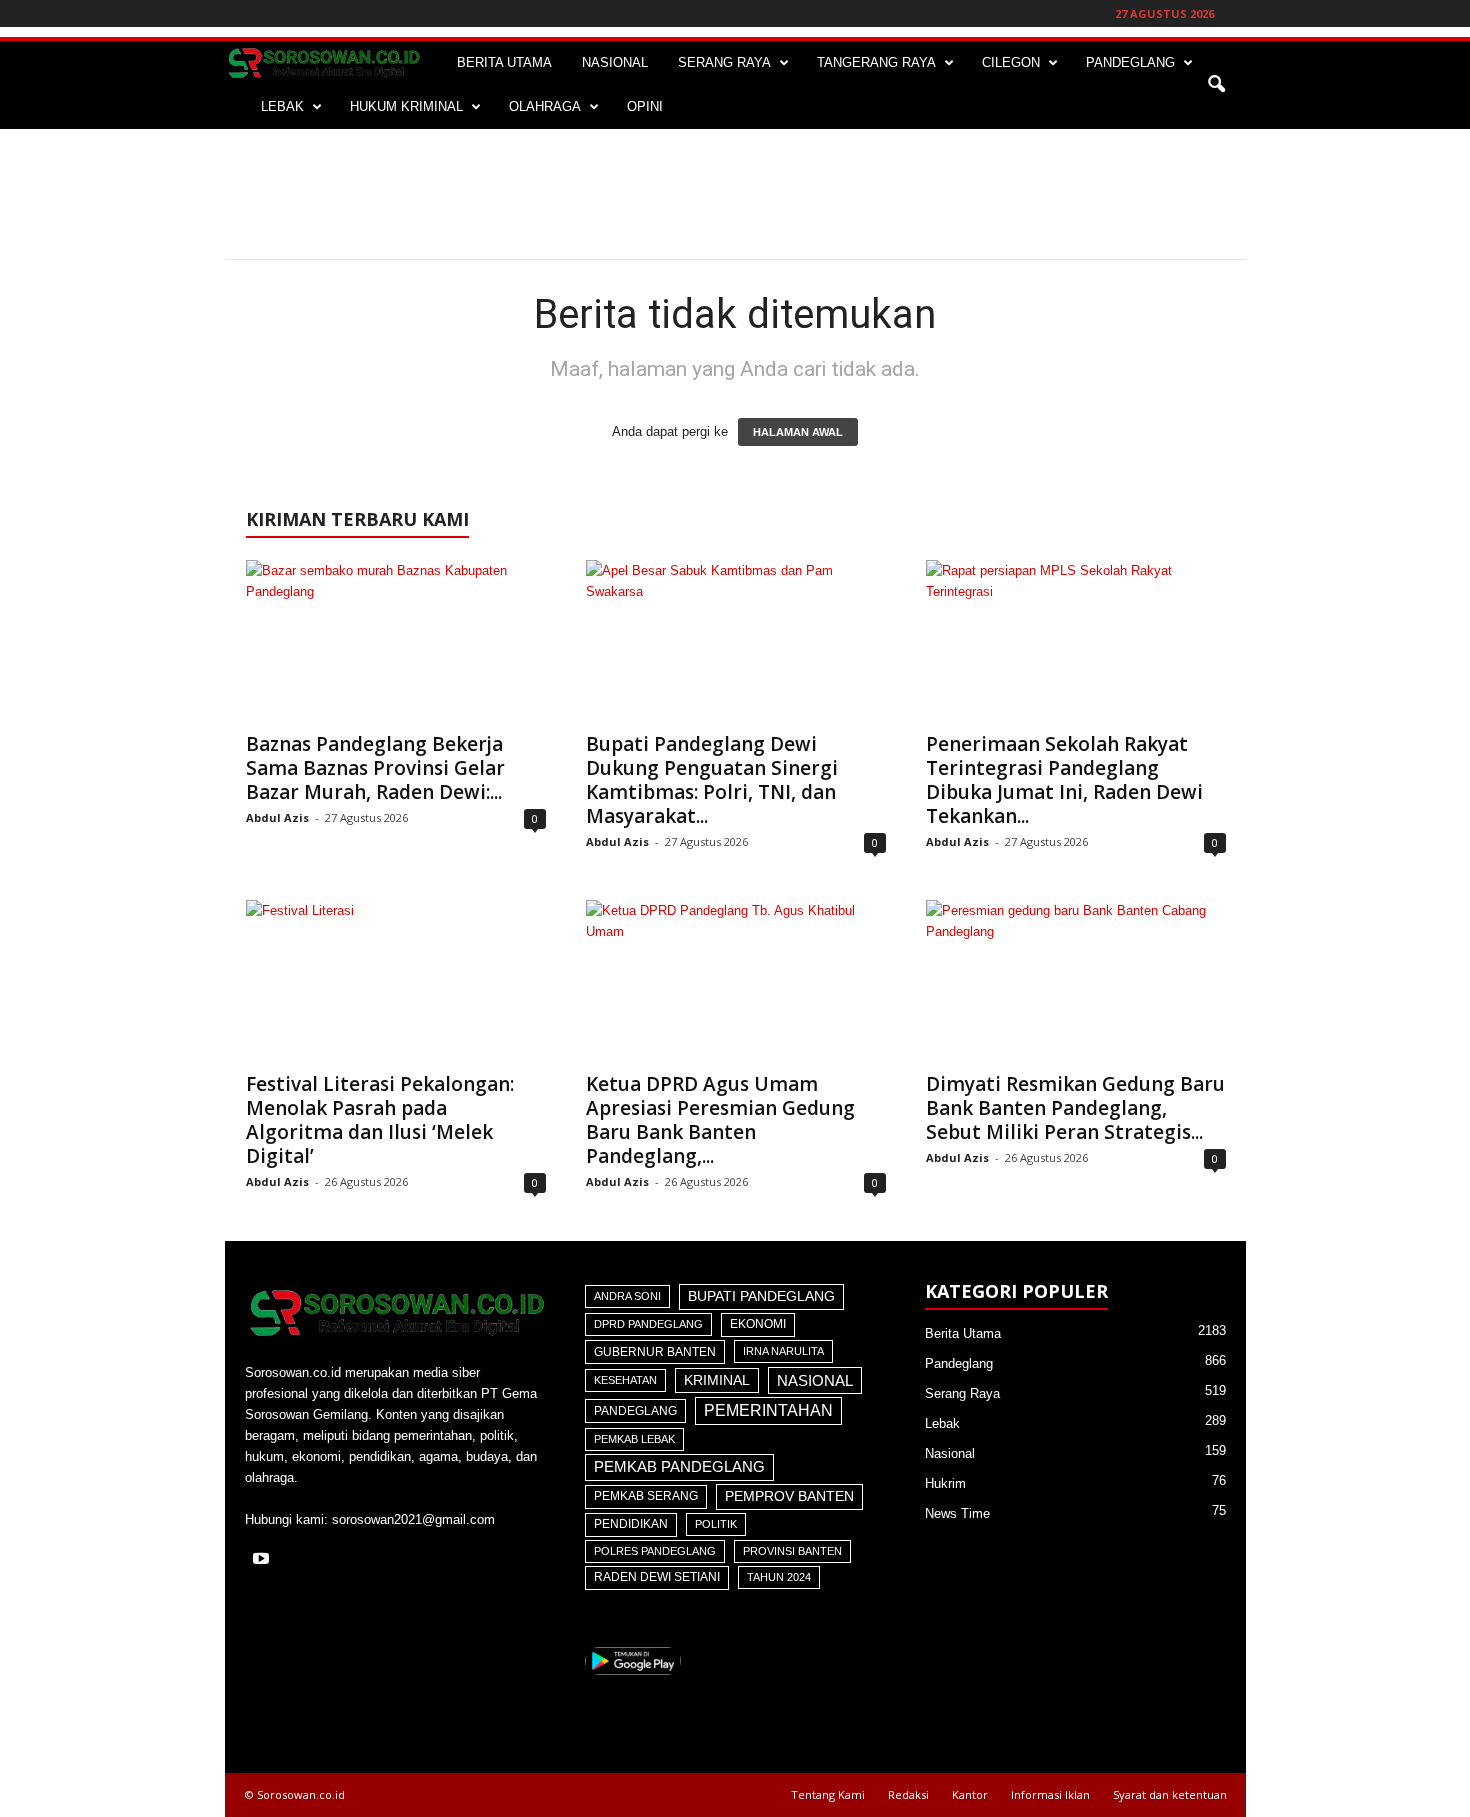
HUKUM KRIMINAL (406, 106)
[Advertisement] (735, 194)
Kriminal (717, 1380)
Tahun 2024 (779, 1577)
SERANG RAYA (724, 62)
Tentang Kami (828, 1794)
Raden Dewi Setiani (657, 1577)
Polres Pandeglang (655, 1551)
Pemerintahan (768, 1410)
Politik (716, 1524)
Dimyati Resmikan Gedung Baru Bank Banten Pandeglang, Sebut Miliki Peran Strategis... (1075, 1108)
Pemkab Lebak (634, 1439)
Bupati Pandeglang (761, 1296)
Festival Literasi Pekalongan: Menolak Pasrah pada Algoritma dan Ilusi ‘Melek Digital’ (380, 1120)
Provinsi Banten (792, 1551)
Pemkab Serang (646, 1496)
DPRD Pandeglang (648, 1324)
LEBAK (282, 106)
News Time (957, 1513)
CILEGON (1011, 62)
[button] (1216, 85)
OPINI (645, 106)
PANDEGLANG (1130, 62)
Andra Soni (627, 1296)
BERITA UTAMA (504, 62)
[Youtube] (263, 1560)
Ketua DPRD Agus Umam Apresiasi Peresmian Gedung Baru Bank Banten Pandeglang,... (720, 1120)
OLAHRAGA (545, 106)
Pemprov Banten (789, 1496)
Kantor (970, 1794)
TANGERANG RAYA (876, 62)
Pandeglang (635, 1411)
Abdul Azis (277, 817)
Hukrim (945, 1483)
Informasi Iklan (1050, 1794)
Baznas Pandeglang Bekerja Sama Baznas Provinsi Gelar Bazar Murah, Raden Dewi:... (375, 768)
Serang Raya (962, 1393)
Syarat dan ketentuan (1170, 1794)
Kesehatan (625, 1380)
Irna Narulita (783, 1351)
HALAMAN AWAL (798, 432)
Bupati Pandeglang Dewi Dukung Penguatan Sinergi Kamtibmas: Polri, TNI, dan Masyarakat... (712, 780)
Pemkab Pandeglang (679, 1467)
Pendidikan (631, 1524)
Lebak (942, 1423)
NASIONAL (615, 62)
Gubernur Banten (655, 1352)
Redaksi (908, 1794)
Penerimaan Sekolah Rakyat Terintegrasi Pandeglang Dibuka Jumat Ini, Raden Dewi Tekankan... (1064, 780)
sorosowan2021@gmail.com (413, 1519)
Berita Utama (963, 1333)
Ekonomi (758, 1324)
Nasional (815, 1380)
